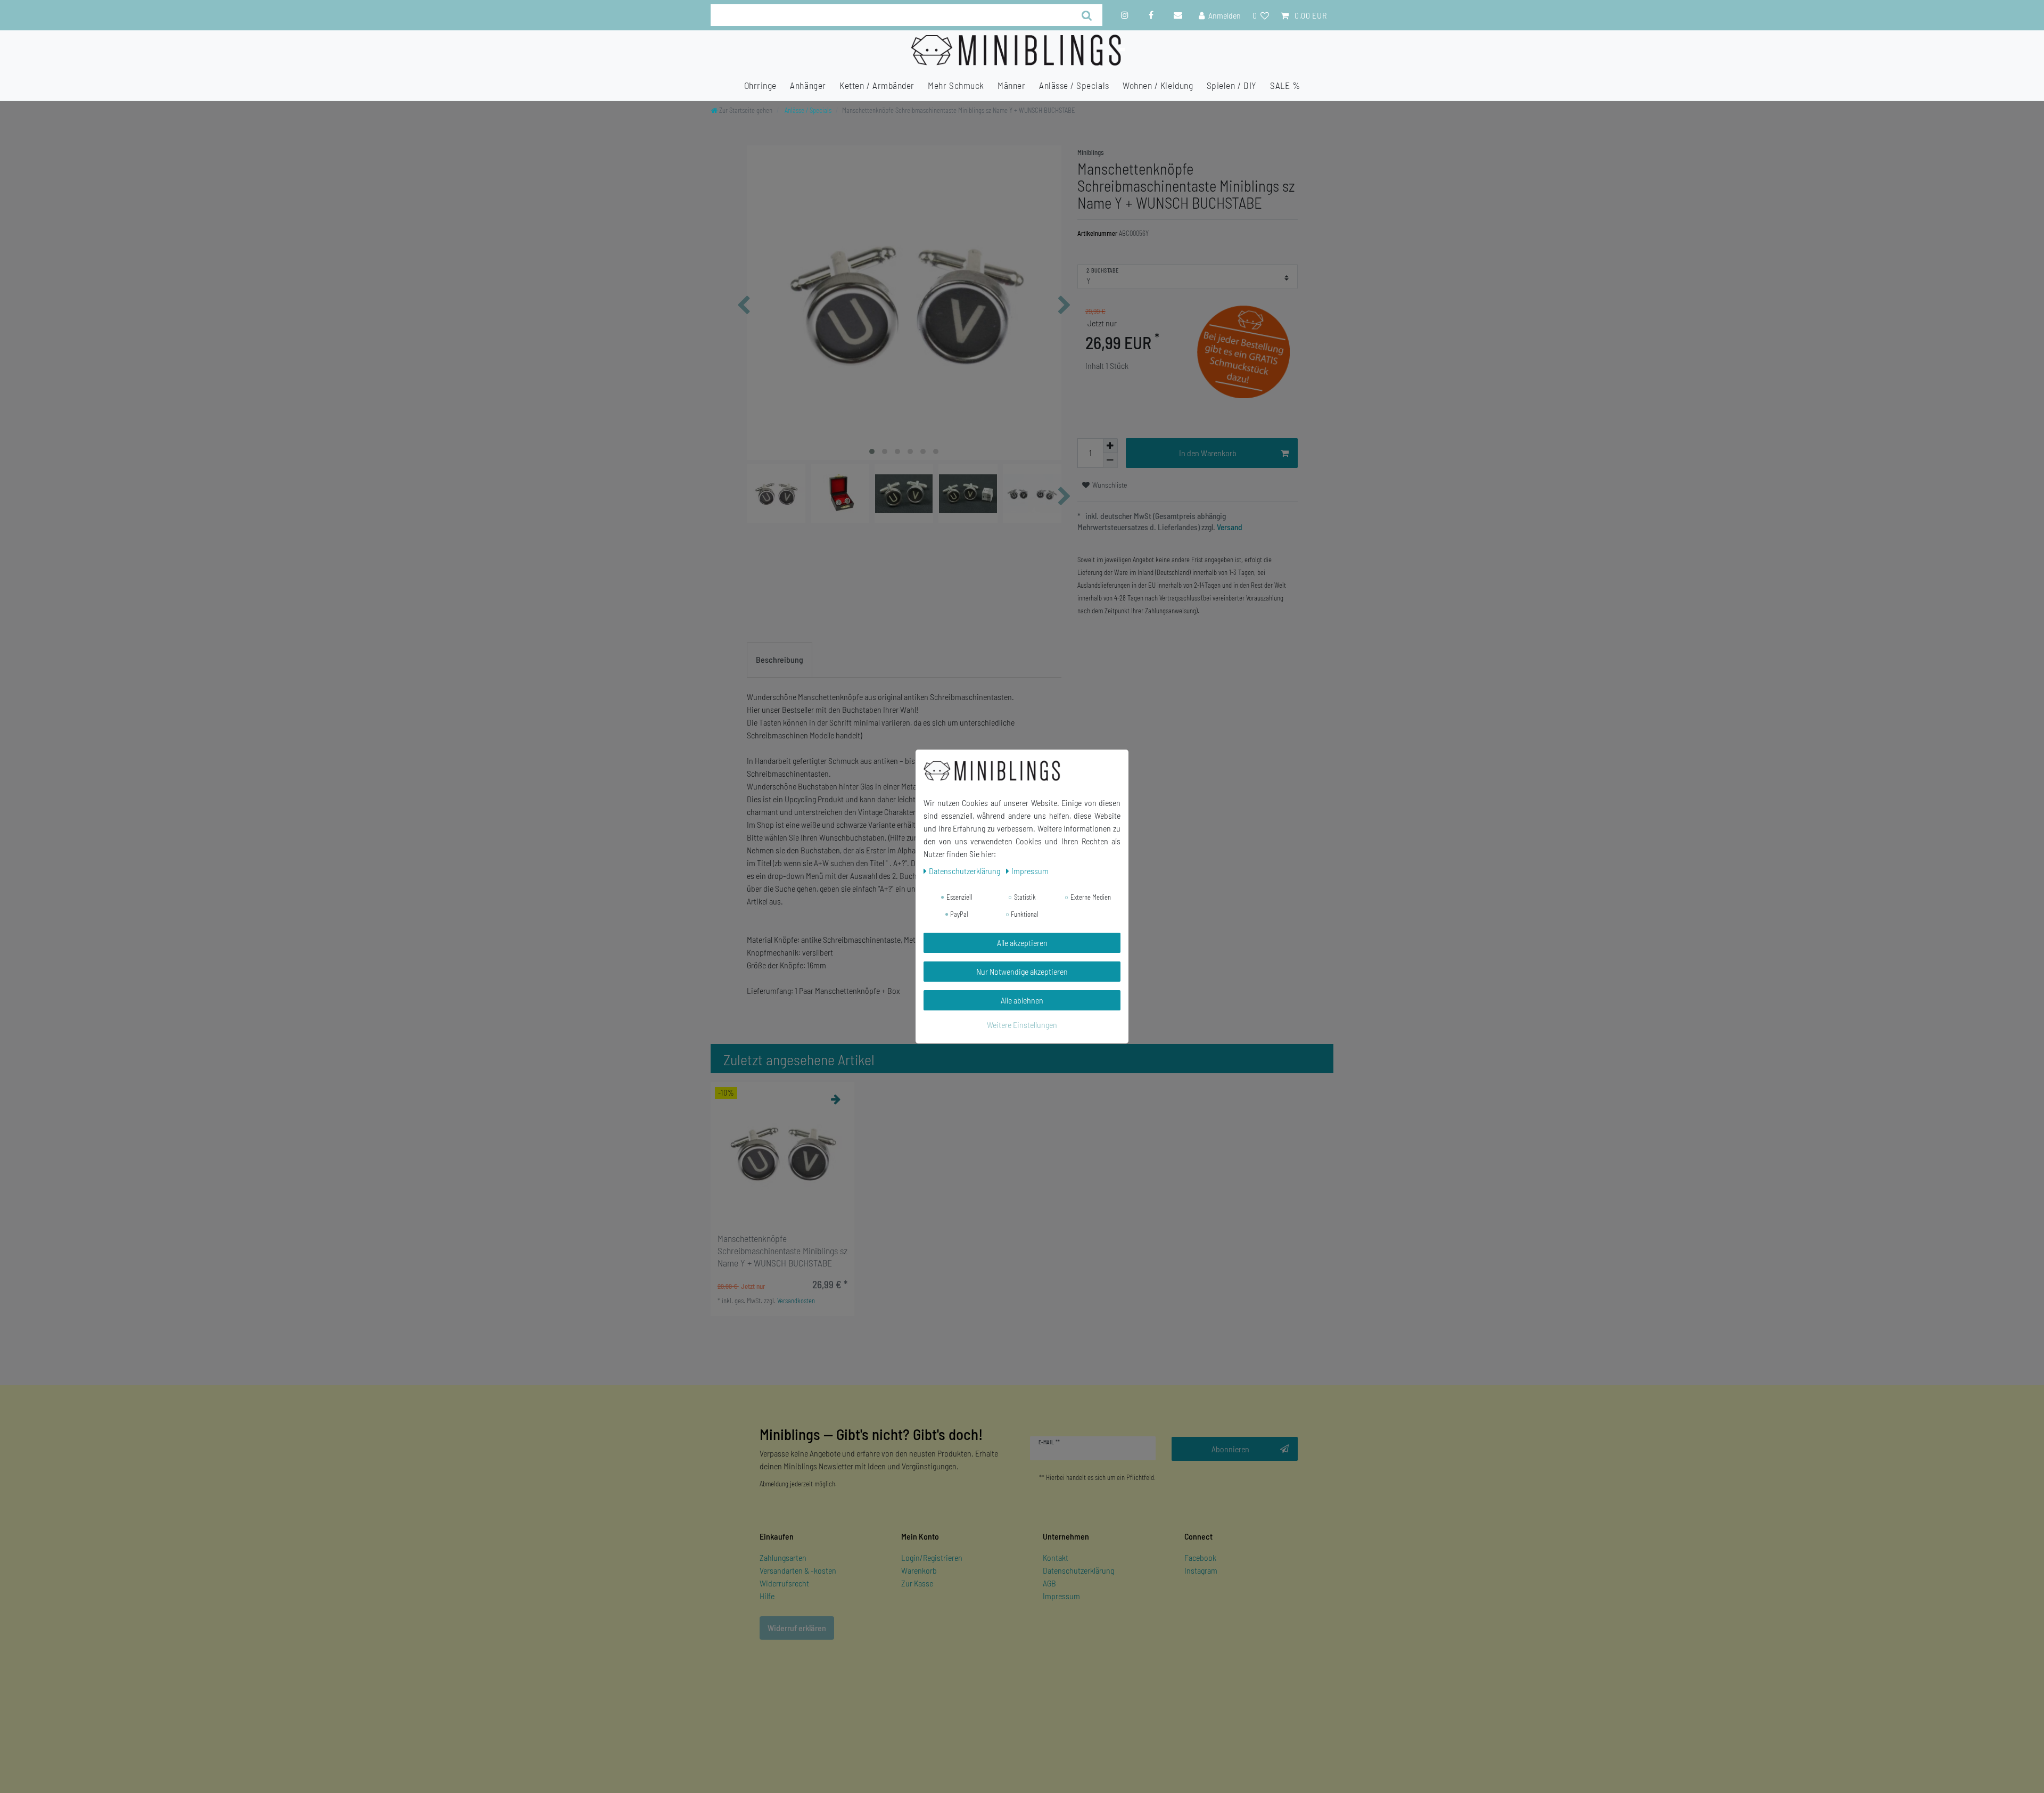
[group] (782, 1154)
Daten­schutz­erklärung (965, 871)
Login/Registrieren (932, 1557)
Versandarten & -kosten (798, 1570)
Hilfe (767, 1596)
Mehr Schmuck (956, 85)
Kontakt (1056, 1557)
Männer (1011, 85)
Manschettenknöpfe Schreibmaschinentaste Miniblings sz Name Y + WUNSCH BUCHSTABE (782, 1251)
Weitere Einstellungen (1022, 1025)
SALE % (1285, 85)
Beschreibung (780, 659)
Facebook (1200, 1557)
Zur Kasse (917, 1583)
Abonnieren (1230, 1449)
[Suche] (1087, 15)
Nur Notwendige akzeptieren (1022, 971)
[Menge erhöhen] (1110, 446)
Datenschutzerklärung (1078, 1570)
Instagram (1201, 1570)
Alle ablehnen (1022, 1000)
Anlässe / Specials (1074, 85)
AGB (1049, 1583)
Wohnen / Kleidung (1158, 85)
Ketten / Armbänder (877, 85)
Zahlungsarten (783, 1557)
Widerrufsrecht (784, 1583)
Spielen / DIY (1232, 85)
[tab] (780, 660)
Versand (1229, 527)
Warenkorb (919, 1570)
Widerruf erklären (797, 1628)
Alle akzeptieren (1022, 943)
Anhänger (808, 85)
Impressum (1061, 1596)
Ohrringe (760, 85)
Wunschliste (1109, 485)
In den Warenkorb (1208, 453)
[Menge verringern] (1110, 460)
